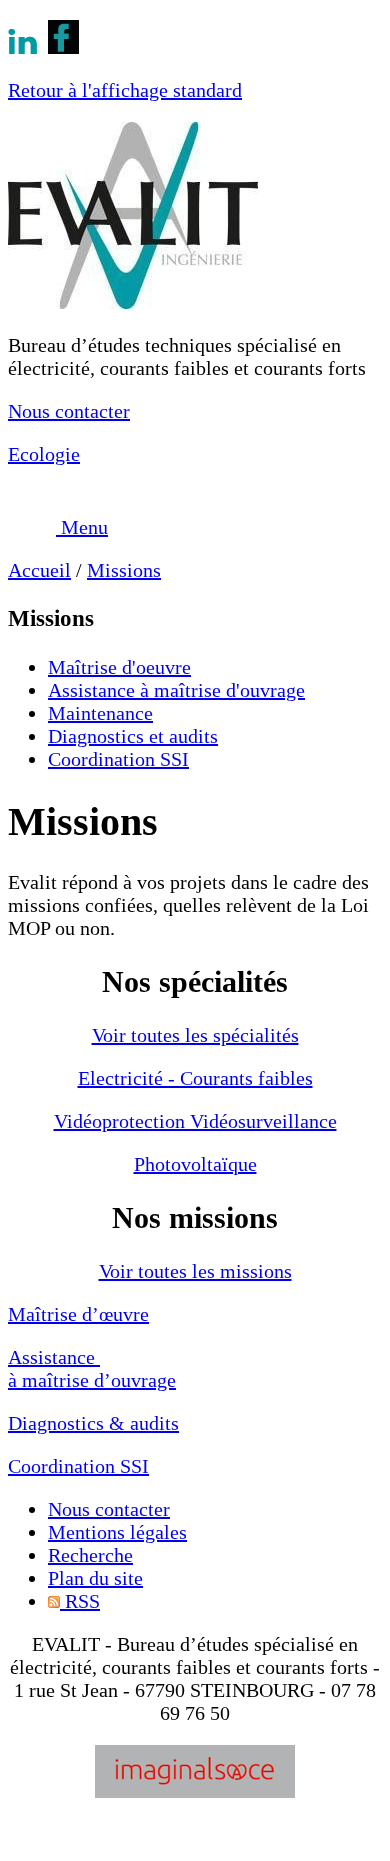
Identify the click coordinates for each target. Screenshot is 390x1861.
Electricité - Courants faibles (195, 1078)
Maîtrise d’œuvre (78, 1314)
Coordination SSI (118, 759)
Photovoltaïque (195, 1164)
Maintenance (100, 713)
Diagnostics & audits (93, 1423)
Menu (82, 527)
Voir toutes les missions (195, 1271)
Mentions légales (117, 1532)
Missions (124, 570)
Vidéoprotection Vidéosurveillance (195, 1121)
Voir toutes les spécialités (195, 1035)
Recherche (90, 1555)
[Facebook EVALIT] (63, 47)
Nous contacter (69, 411)
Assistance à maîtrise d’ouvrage (92, 1368)
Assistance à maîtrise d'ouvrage (176, 690)
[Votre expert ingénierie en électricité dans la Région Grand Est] (133, 302)
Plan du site (95, 1578)
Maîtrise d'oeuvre (119, 667)
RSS (80, 1601)
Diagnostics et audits (133, 736)
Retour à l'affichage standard (125, 90)
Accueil (39, 570)
